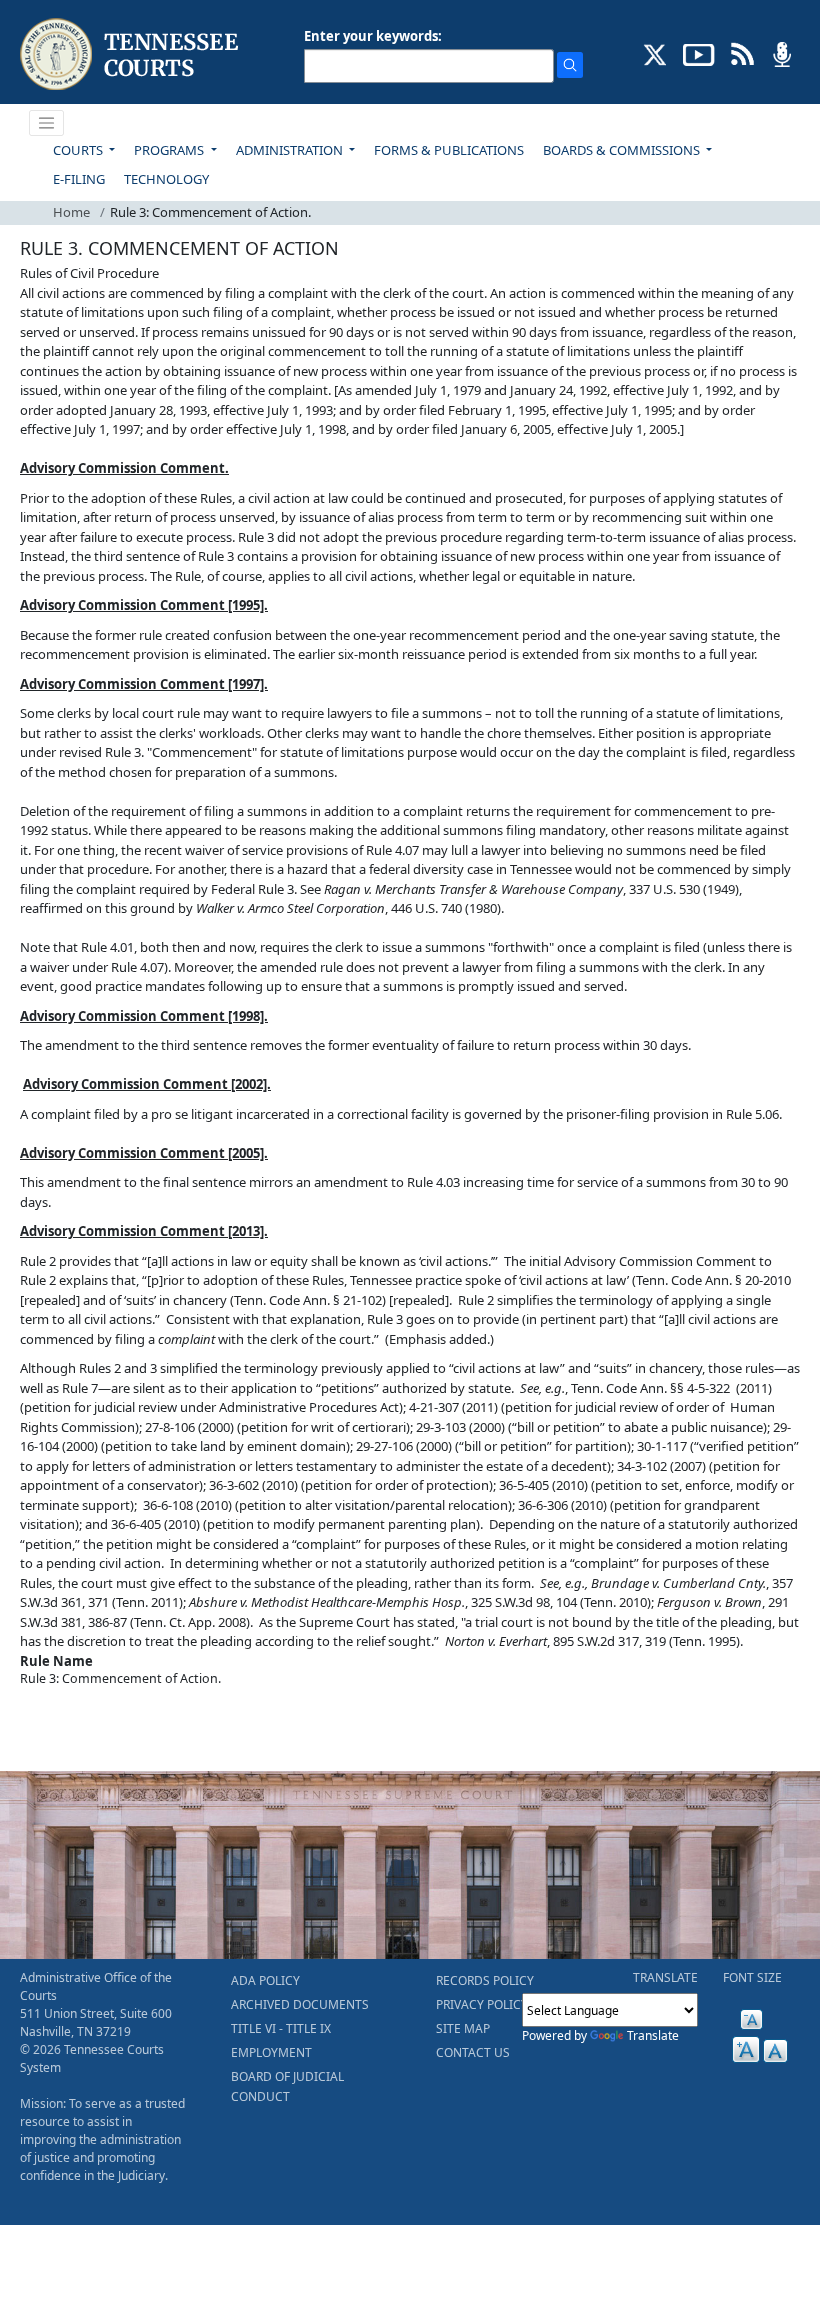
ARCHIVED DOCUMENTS (300, 2004)
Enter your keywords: (373, 36)
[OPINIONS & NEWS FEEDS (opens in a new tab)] (742, 53)
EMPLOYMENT (271, 2052)
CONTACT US (473, 2052)
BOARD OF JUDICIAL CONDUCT (287, 2086)
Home (71, 212)
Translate (653, 2035)
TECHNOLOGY (166, 179)
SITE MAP (463, 2028)
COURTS (79, 150)
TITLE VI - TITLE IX (281, 2028)
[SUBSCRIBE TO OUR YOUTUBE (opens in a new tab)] (699, 53)
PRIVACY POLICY (482, 2004)
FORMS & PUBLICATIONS (449, 150)
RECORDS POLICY (485, 1980)
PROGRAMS (170, 150)
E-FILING (79, 179)
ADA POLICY (265, 1980)
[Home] (131, 54)
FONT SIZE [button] (752, 1977)
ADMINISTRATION (291, 150)
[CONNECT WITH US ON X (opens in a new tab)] (655, 53)
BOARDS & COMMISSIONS (623, 150)
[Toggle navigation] (47, 123)
